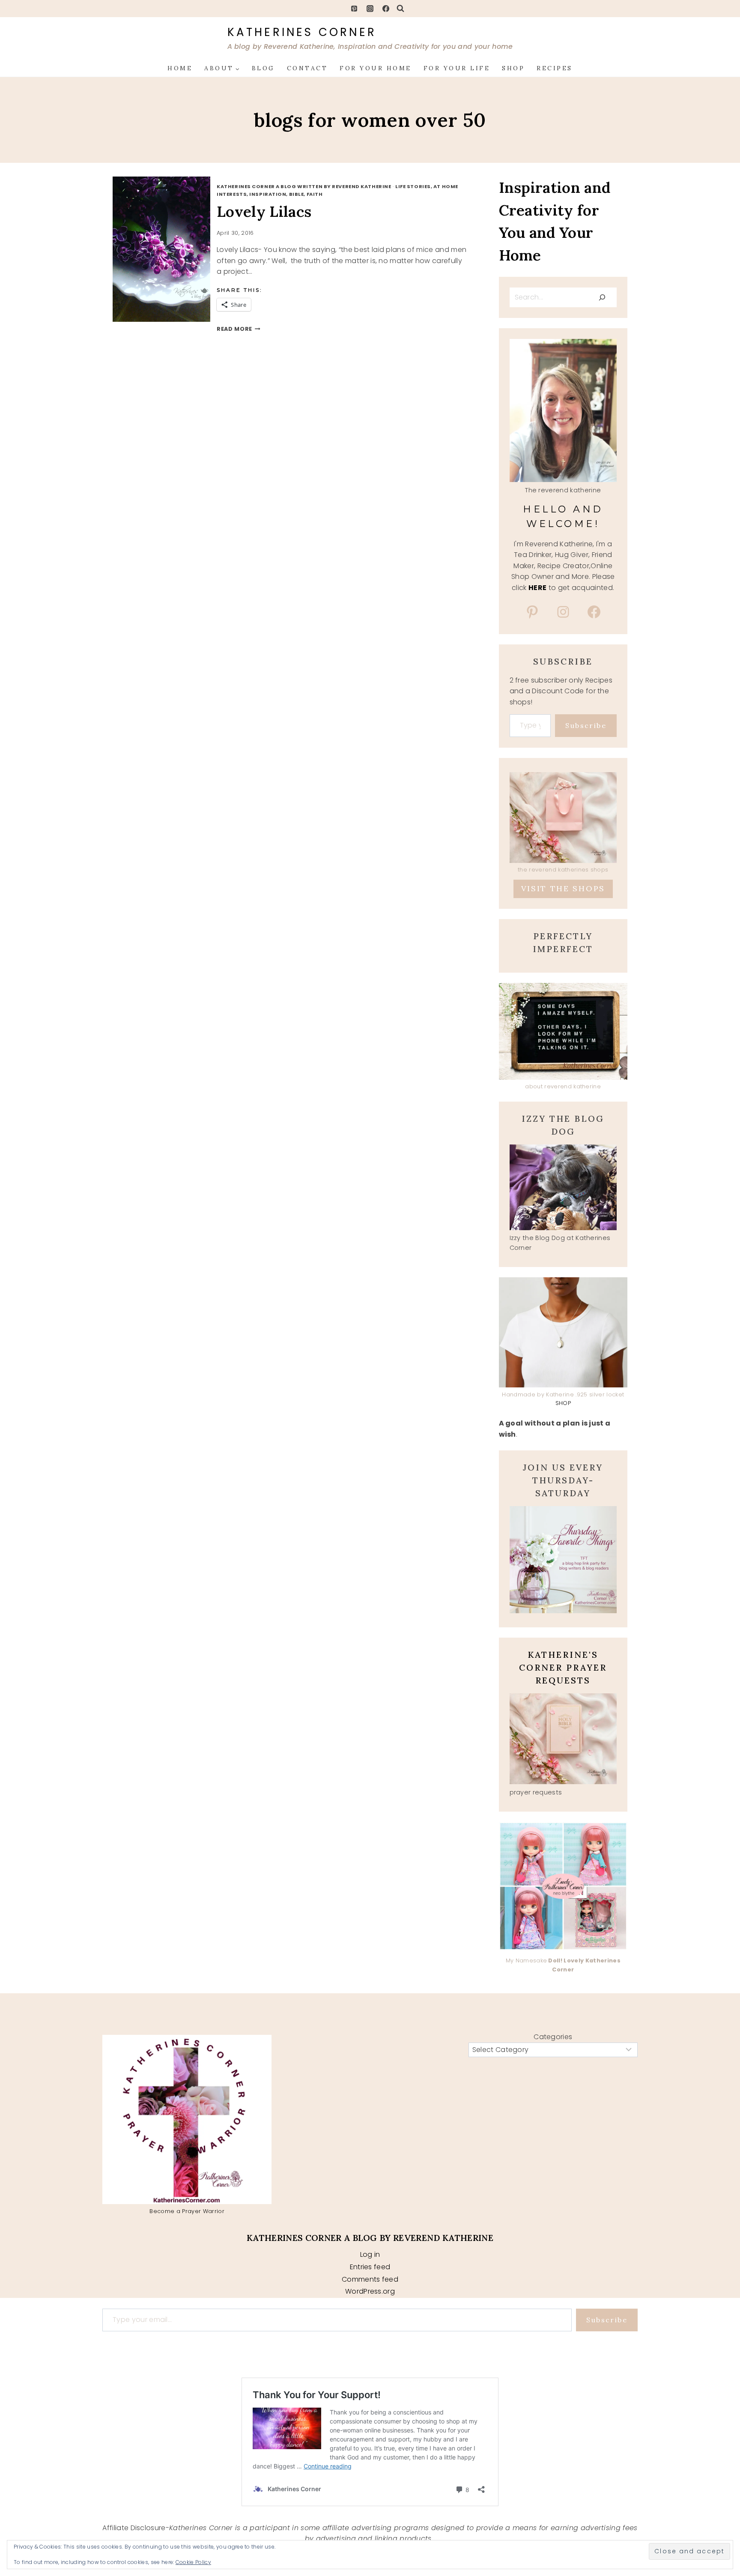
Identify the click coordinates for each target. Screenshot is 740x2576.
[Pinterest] (354, 9)
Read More (239, 329)
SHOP (513, 68)
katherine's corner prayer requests (563, 1667)
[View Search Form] (400, 9)
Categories (553, 2037)
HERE (537, 588)
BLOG (263, 68)
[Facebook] (386, 9)
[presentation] (171, 249)
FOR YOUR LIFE (457, 68)
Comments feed (370, 2279)
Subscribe (586, 725)
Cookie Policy (193, 2562)
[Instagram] (370, 9)
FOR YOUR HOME (376, 68)
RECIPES (555, 68)
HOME (180, 68)
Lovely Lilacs (264, 211)
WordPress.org (370, 2291)
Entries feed (370, 2267)
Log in (370, 2254)
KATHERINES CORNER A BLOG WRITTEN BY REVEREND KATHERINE (304, 186)
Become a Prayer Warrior (187, 2211)
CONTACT (307, 68)
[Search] (602, 297)
